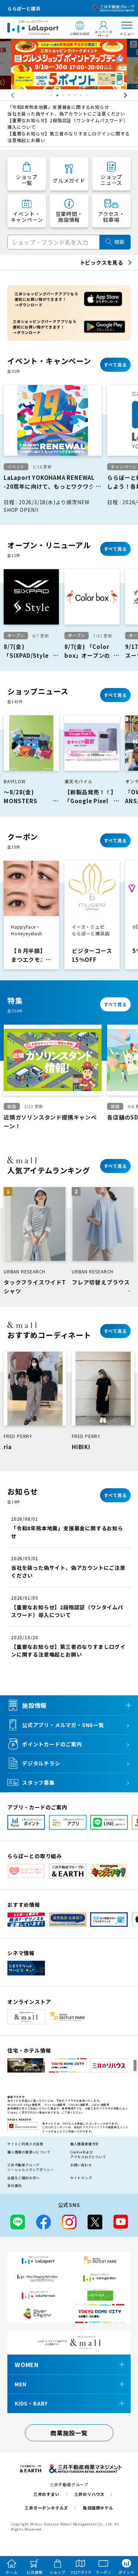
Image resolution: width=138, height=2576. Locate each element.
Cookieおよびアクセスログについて (88, 2155)
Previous (6, 95)
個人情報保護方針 (85, 2144)
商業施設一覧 (69, 2433)
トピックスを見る (102, 262)
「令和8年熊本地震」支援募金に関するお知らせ (58, 107)
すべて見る (115, 364)
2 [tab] (58, 97)
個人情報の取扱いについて (29, 2152)
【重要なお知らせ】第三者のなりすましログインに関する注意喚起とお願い (69, 137)
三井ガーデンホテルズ (46, 2508)
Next (132, 95)
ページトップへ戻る (122, 2536)
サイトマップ (81, 2178)
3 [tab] (64, 97)
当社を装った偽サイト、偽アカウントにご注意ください (66, 114)
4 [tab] (70, 97)
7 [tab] (88, 97)
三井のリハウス (90, 2494)
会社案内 (15, 2186)
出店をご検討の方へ (24, 2178)
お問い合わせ (81, 2165)
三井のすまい (47, 2494)
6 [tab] (82, 97)
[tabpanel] (69, 64)
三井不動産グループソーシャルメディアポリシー (31, 2168)
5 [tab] (76, 97)
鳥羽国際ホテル (98, 2508)
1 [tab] (52, 97)
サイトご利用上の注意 (25, 2144)
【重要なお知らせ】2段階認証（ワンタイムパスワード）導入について (68, 123)
